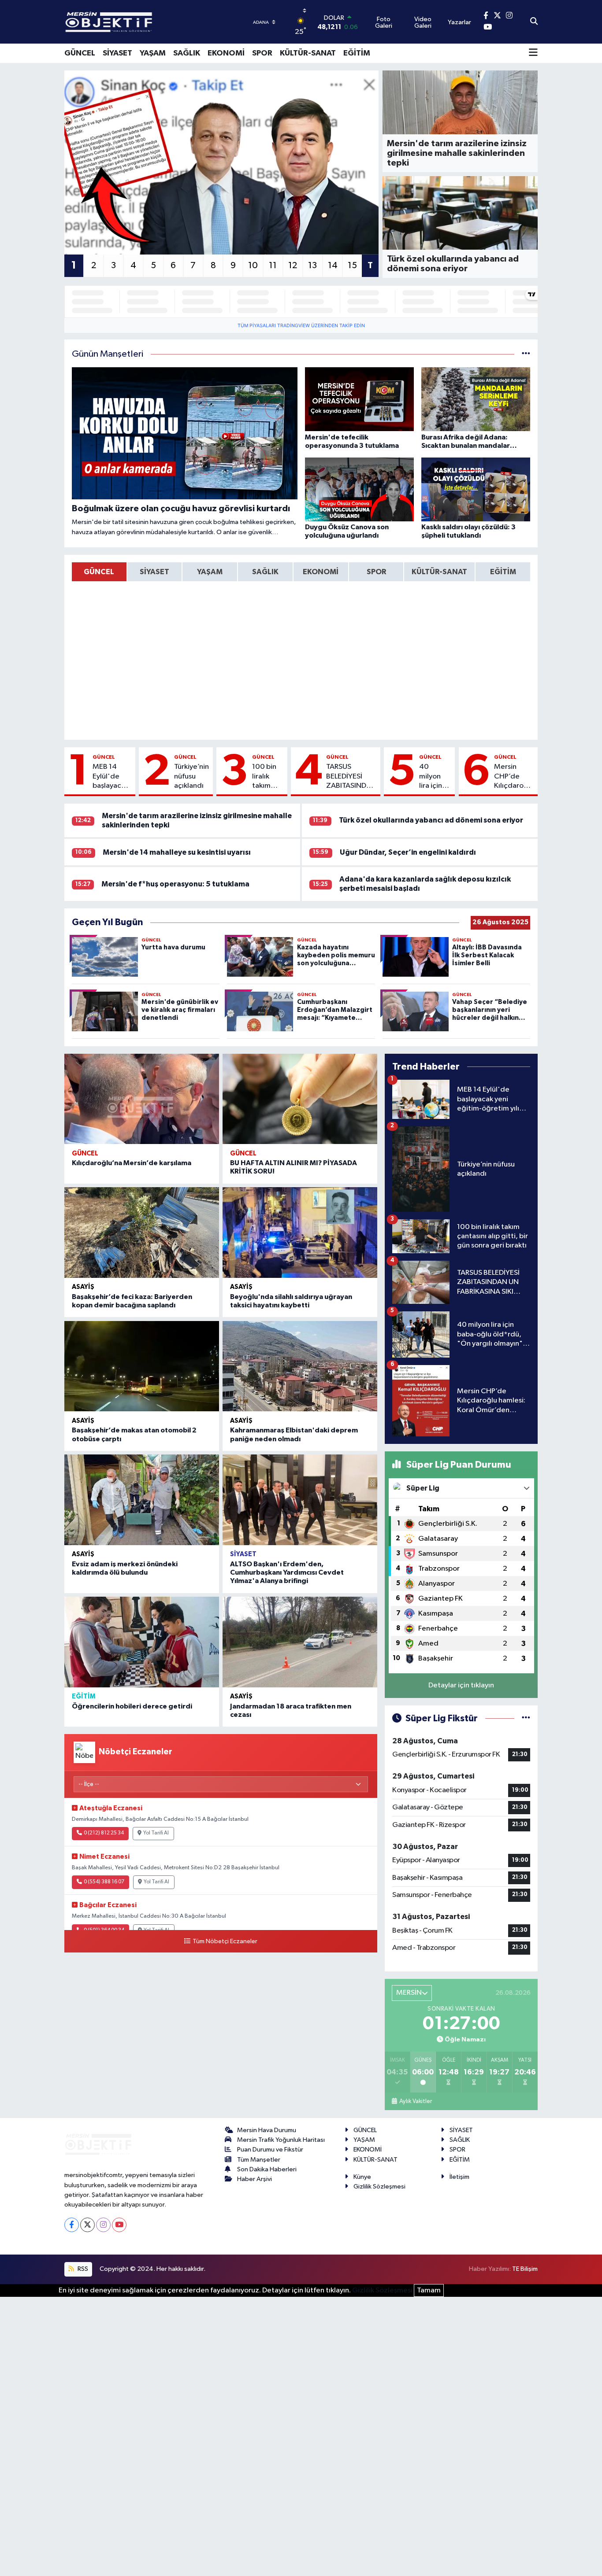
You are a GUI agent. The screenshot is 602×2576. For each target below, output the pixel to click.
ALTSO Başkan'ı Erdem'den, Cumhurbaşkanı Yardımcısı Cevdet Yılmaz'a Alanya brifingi (287, 1572)
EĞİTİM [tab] (503, 572)
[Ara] (534, 22)
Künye (362, 2177)
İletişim (459, 2177)
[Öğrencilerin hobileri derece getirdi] (142, 1642)
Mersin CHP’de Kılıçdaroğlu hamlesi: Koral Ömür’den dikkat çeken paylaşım (514, 777)
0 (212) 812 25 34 (104, 1833)
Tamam (429, 2290)
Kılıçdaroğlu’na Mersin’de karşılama (132, 1163)
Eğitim (84, 1696)
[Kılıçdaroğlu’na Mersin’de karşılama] (142, 1099)
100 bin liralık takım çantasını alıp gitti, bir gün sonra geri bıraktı (267, 777)
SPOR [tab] (376, 572)
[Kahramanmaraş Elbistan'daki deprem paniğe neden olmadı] (300, 1366)
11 (273, 266)
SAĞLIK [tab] (265, 572)
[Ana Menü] (533, 53)
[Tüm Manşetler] (526, 354)
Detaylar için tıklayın (461, 1685)
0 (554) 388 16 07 (104, 1882)
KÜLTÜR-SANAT (308, 53)
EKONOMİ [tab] (321, 572)
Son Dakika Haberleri (267, 2169)
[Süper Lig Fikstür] (526, 1718)
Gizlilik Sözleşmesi (379, 2187)
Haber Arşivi (255, 2179)
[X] (87, 2225)
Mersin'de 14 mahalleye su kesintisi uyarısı (177, 852)
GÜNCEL (80, 53)
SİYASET (117, 53)
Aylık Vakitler (415, 2101)
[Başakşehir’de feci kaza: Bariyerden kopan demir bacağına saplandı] (142, 1233)
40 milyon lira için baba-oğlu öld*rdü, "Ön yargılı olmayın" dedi (434, 777)
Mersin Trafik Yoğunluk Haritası (281, 2140)
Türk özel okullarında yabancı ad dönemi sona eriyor (431, 820)
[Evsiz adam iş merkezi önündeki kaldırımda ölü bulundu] (142, 1500)
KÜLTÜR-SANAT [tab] (439, 572)
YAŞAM (153, 53)
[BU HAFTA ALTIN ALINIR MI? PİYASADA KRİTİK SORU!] (300, 1099)
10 (253, 266)
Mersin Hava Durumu (267, 2130)
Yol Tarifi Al (156, 1833)
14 (333, 266)
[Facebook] (72, 2225)
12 (293, 266)
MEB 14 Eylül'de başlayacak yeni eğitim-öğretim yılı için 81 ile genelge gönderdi (111, 777)
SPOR (262, 53)
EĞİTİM (357, 53)
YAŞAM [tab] (210, 572)
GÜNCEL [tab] (99, 572)
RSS (82, 2269)
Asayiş (83, 1287)
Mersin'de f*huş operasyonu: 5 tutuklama (175, 884)
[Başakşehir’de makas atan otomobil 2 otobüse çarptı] (142, 1366)
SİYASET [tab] (154, 572)
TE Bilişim (525, 2269)
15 (352, 266)
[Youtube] (119, 2225)
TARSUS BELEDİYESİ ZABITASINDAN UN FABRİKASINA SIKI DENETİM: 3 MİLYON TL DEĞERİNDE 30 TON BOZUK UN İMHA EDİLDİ (351, 777)
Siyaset (243, 1554)
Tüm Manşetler (259, 2160)
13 (312, 266)
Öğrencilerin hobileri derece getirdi (132, 1706)
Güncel (104, 757)
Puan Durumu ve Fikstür (270, 2150)
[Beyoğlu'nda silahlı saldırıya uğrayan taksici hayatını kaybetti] (300, 1233)
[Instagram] (103, 2225)
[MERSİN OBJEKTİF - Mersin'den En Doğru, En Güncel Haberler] (152, 22)
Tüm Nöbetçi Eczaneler (225, 1941)
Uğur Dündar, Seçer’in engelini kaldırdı (408, 852)
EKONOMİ (226, 53)
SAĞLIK (187, 53)
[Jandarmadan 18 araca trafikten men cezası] (300, 1642)
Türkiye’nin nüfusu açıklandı (191, 776)
